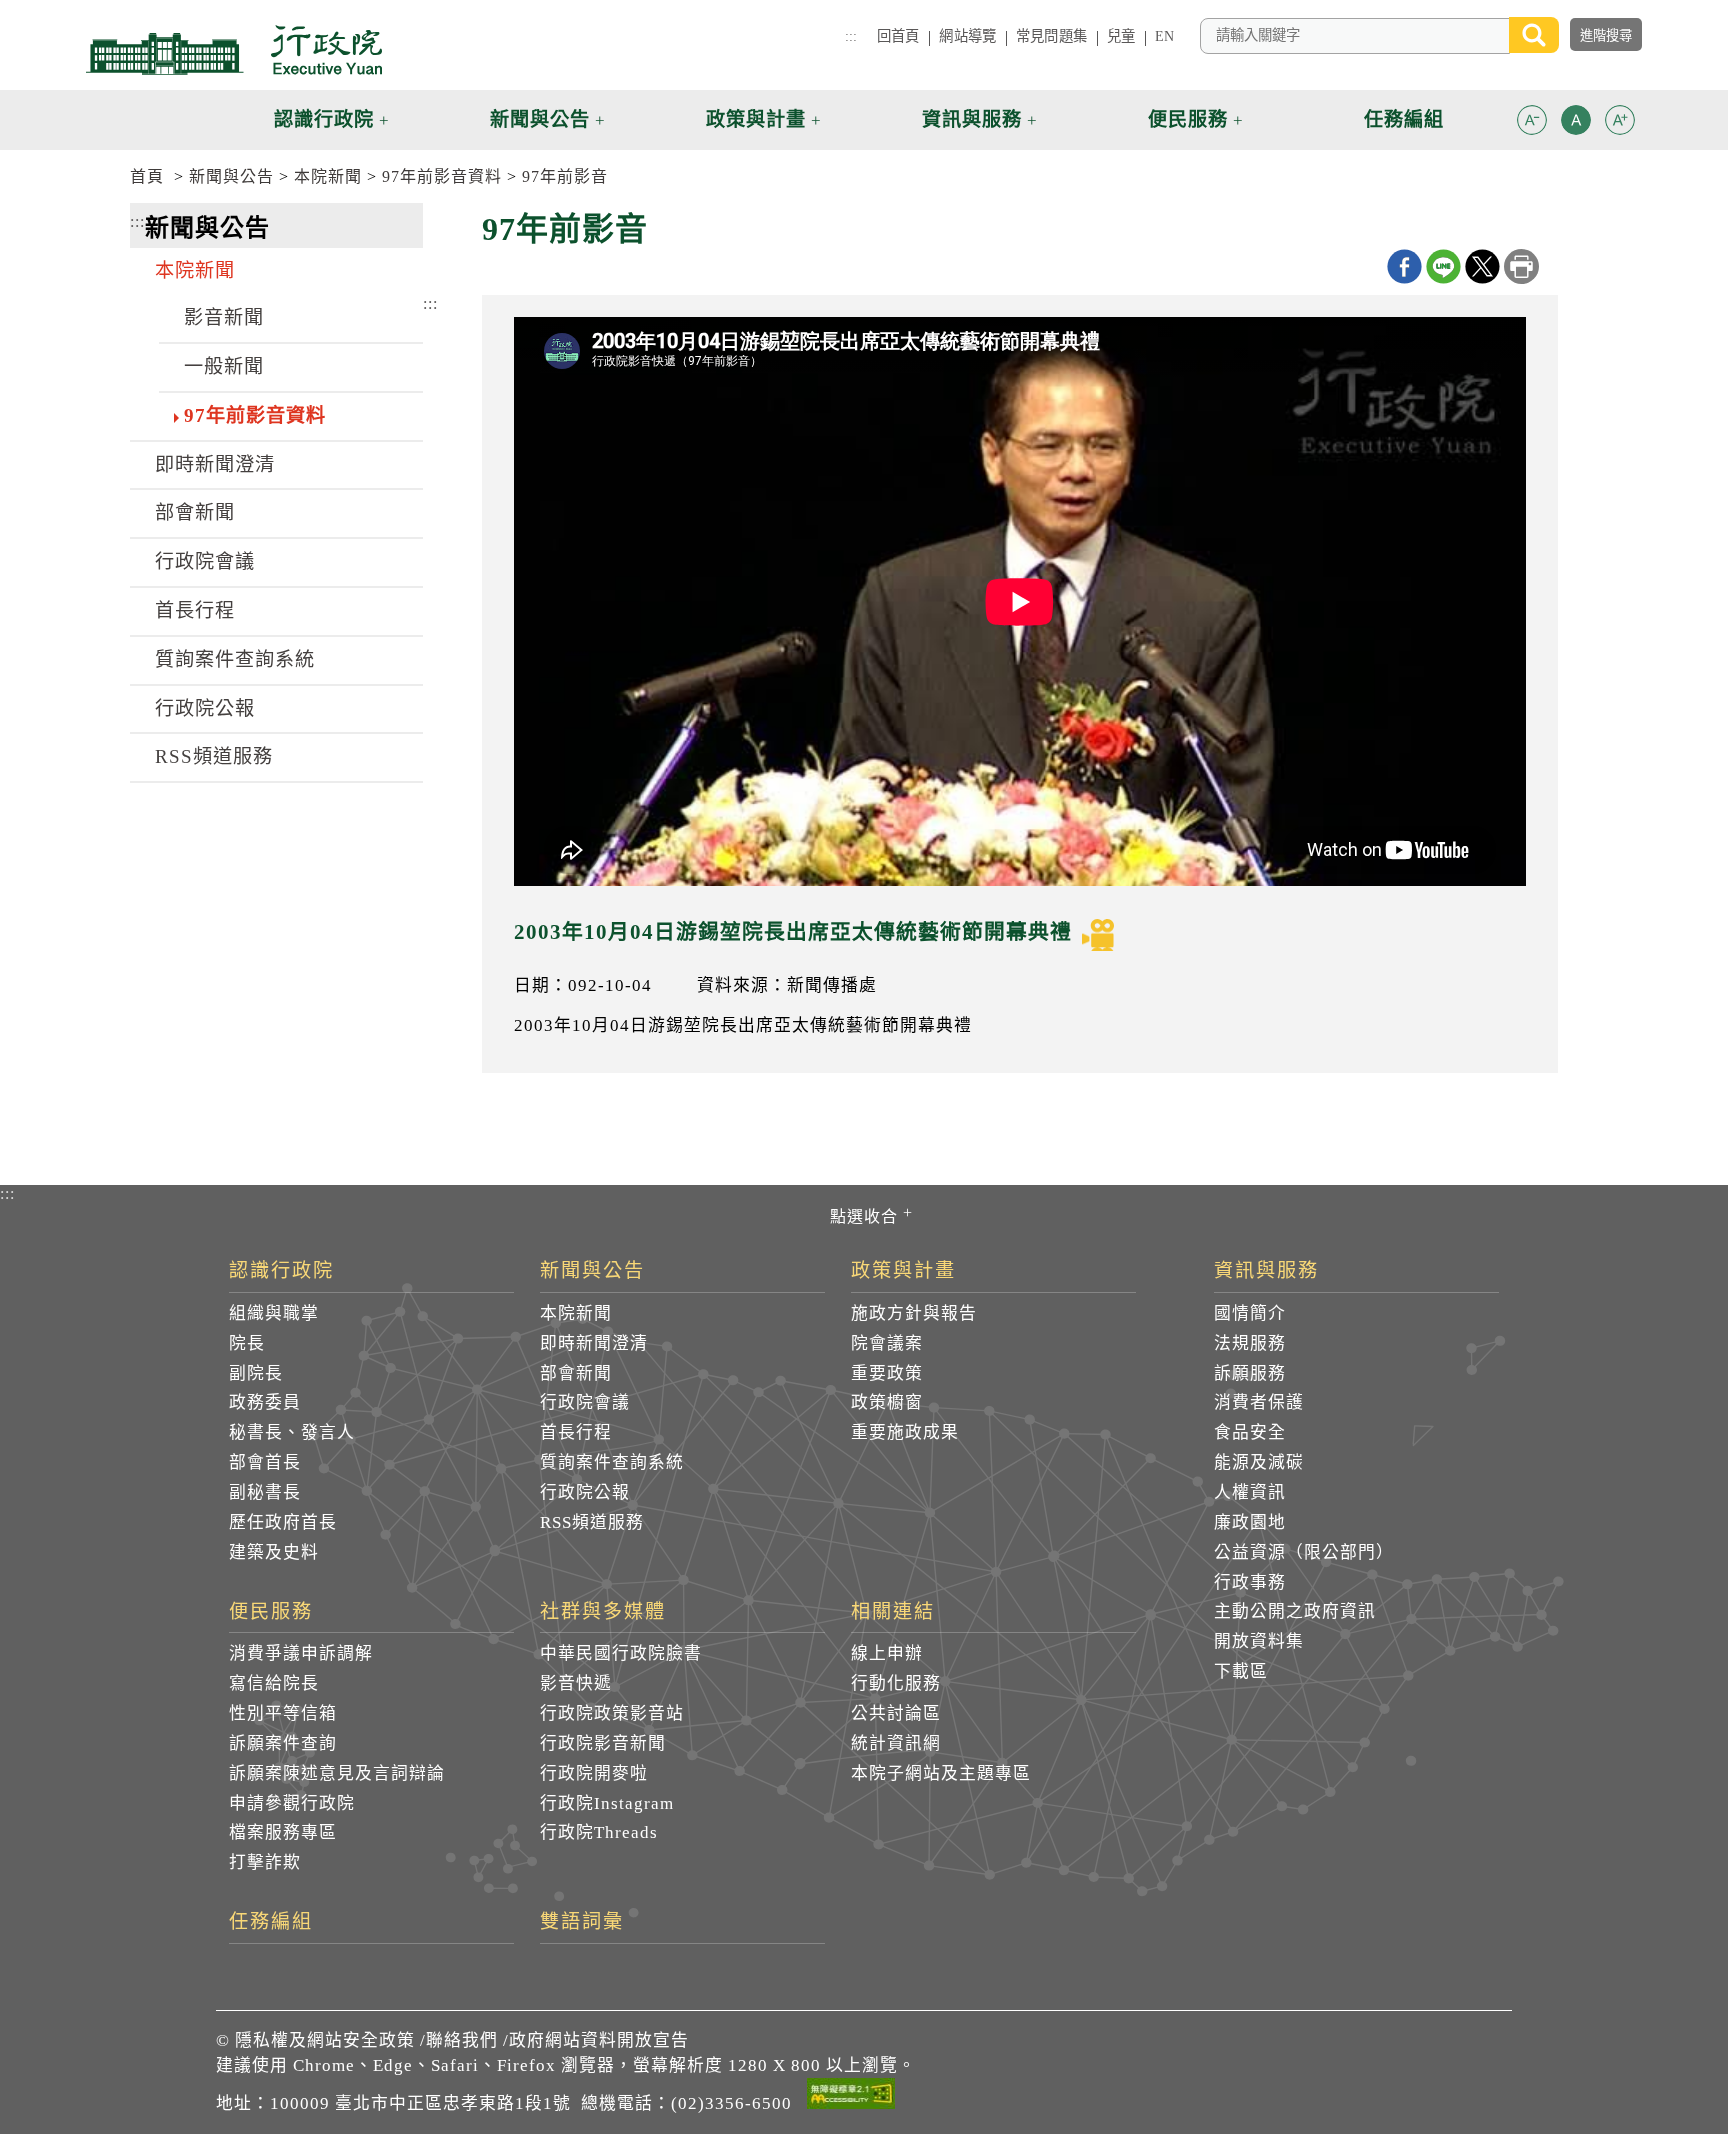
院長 (247, 1343)
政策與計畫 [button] (756, 119)
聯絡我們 (462, 2040)
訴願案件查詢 (283, 1743)
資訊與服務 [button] (972, 119)
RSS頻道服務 (214, 756)
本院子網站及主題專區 (941, 1773)
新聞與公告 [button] (540, 119)
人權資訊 (1250, 1492)
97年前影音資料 (442, 176)
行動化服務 (896, 1683)
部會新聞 (195, 512)
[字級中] (1576, 123)
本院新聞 (328, 176)
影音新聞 (224, 317)
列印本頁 (1521, 266)
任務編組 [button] (1404, 119)
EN (1164, 36)
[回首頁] (234, 50)
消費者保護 (1259, 1402)
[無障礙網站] (851, 2097)
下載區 (1241, 1671)
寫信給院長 (274, 1683)
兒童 (1121, 36)
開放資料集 (1259, 1641)
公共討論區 (896, 1713)
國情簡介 (1250, 1313)
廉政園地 (1250, 1522)
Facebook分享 (1404, 266)
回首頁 (898, 36)
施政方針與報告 (914, 1313)
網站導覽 (967, 36)
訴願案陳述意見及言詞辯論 (337, 1773)
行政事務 (1250, 1582)
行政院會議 (205, 561)
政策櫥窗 (887, 1402)
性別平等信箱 (283, 1713)
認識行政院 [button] (324, 119)
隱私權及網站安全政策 (325, 2040)
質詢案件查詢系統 (235, 659)
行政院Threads (599, 1832)
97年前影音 (565, 176)
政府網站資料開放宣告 (599, 2040)
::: (851, 36)
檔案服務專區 (283, 1832)
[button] (1532, 120)
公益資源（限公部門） (1304, 1552)
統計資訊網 (896, 1743)
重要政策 (887, 1373)
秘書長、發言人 (292, 1432)
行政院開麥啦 (594, 1773)
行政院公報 (205, 708)
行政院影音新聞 (603, 1743)
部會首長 (265, 1462)
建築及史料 (274, 1552)
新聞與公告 (231, 176)
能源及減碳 (1259, 1462)
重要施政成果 (905, 1432)
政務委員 (265, 1402)
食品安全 (1250, 1432)
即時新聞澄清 (215, 464)
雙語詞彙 (582, 1922)
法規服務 (1250, 1343)
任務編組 (271, 1922)
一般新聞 (224, 366)
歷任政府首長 (283, 1522)
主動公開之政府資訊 (1295, 1611)
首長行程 (195, 610)
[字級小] (1532, 123)
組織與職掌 (274, 1313)
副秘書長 (265, 1492)
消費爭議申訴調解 (301, 1653)
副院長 (256, 1373)
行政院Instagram (607, 1803)
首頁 (147, 176)
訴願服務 (1250, 1373)
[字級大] (1620, 123)
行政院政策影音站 (612, 1713)
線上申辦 (887, 1653)
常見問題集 (1051, 36)
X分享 (1482, 266)
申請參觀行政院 (292, 1803)
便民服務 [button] (1188, 119)
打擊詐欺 (265, 1862)
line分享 (1443, 266)
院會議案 (887, 1343)
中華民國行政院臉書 (621, 1653)
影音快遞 (576, 1683)
